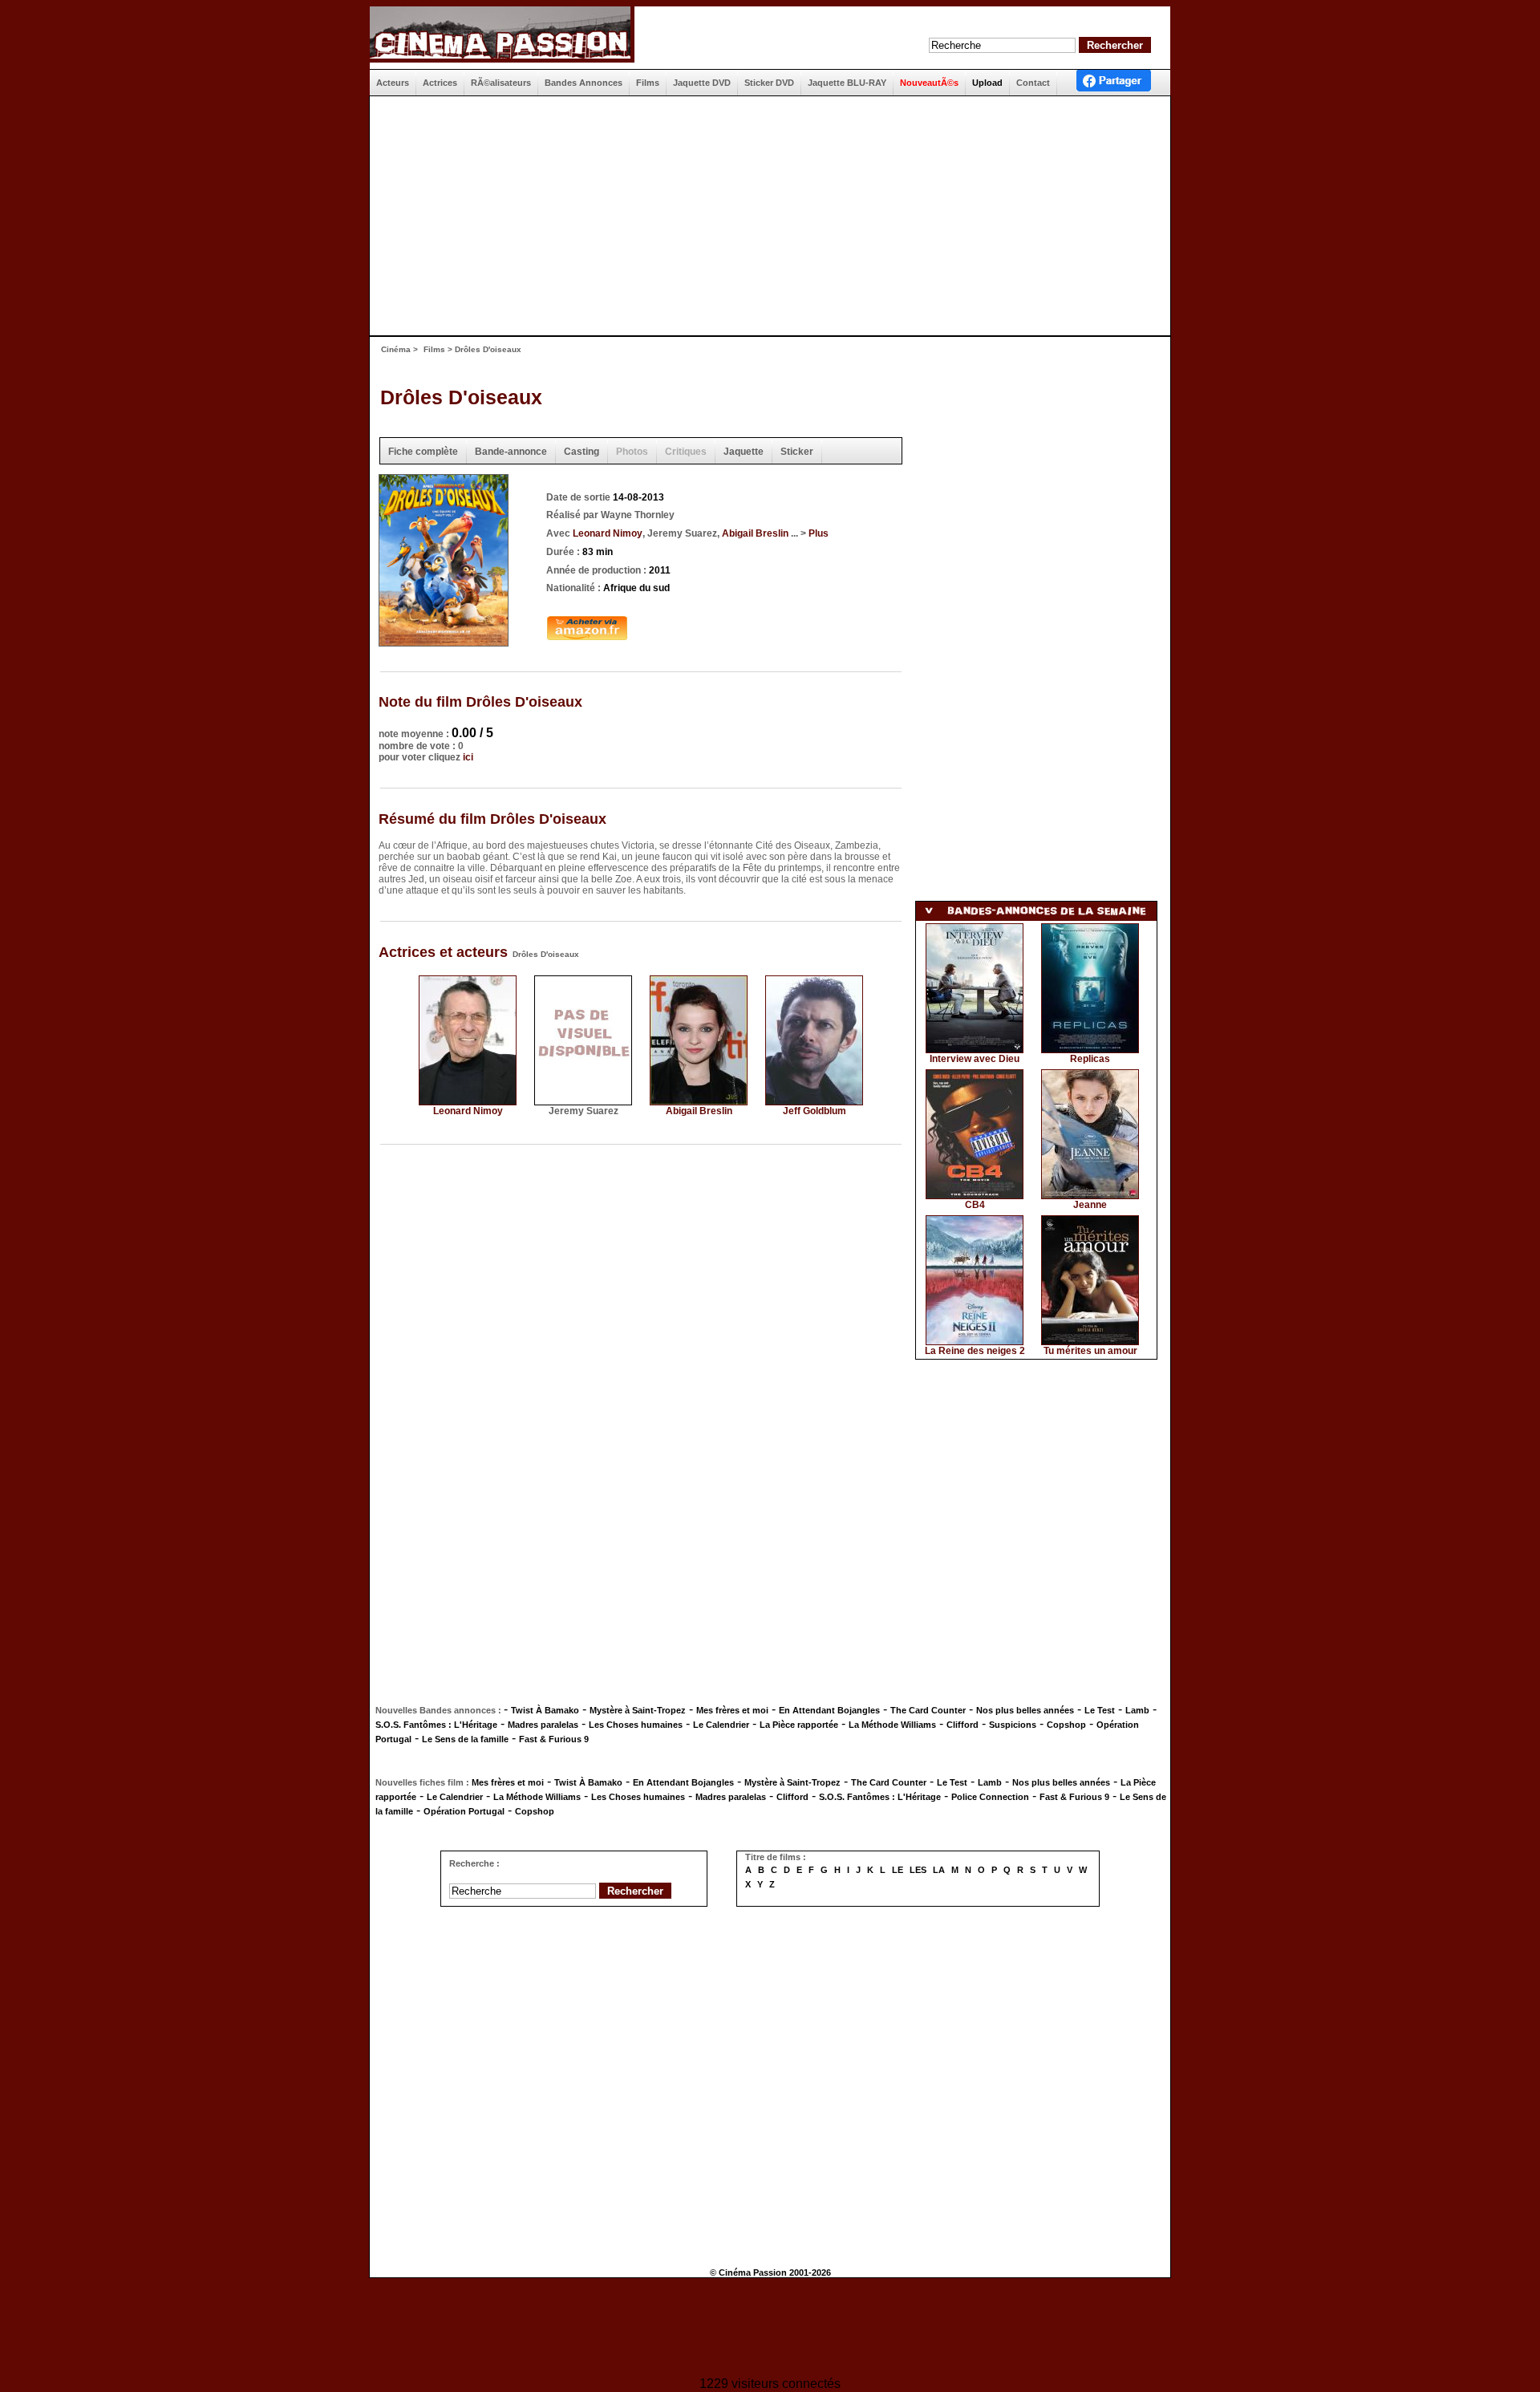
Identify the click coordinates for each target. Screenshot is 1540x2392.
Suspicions (1013, 1725)
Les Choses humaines (636, 1725)
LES (918, 1870)
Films (434, 349)
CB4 (975, 1205)
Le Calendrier (721, 1725)
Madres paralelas (543, 1725)
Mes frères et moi (732, 1710)
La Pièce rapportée (799, 1725)
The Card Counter (928, 1710)
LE (898, 1870)
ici (468, 757)
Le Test (1100, 1710)
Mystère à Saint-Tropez (638, 1710)
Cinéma (396, 349)
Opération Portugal (464, 1811)
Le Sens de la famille (465, 1739)
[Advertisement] (764, 216)
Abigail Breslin (755, 533)
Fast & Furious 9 (554, 1739)
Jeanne (1090, 1205)
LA (939, 1870)
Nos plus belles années (1025, 1710)
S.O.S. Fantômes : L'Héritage (436, 1725)
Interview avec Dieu (975, 1059)
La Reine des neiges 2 (975, 1351)
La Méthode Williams (892, 1725)
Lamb (1137, 1710)
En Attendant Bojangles (829, 1710)
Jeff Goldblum (815, 1111)
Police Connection (990, 1797)
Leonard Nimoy (608, 533)
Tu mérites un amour (1090, 1351)
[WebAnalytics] (770, 2329)
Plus (819, 533)
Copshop (1066, 1725)
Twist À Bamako (545, 1710)
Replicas (1090, 1059)
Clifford (962, 1725)
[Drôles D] (444, 641)
